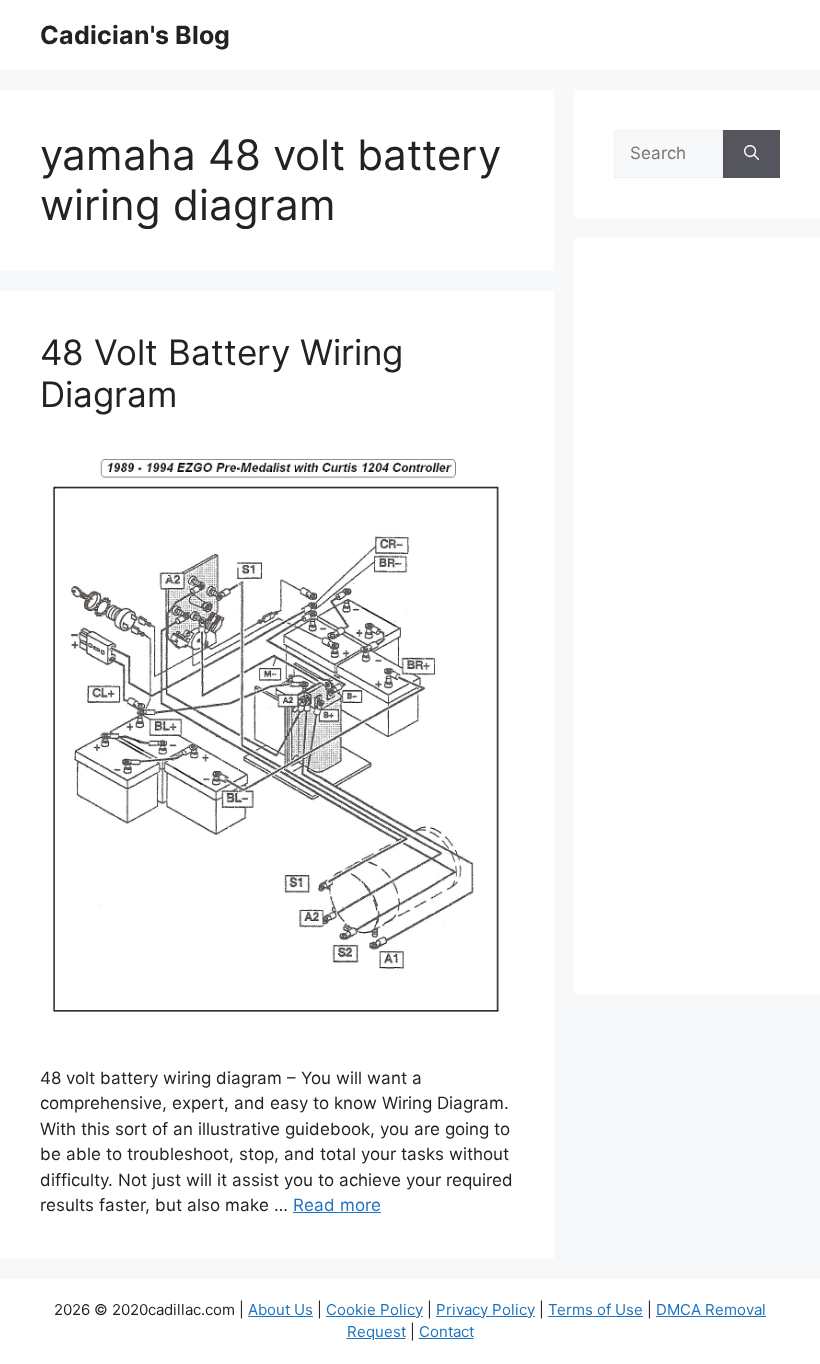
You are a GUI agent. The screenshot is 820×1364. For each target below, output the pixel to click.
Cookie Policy (374, 1309)
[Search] (751, 154)
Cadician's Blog (135, 35)
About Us (280, 1309)
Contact (446, 1331)
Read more (337, 1205)
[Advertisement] (697, 629)
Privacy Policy (485, 1309)
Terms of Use (595, 1309)
